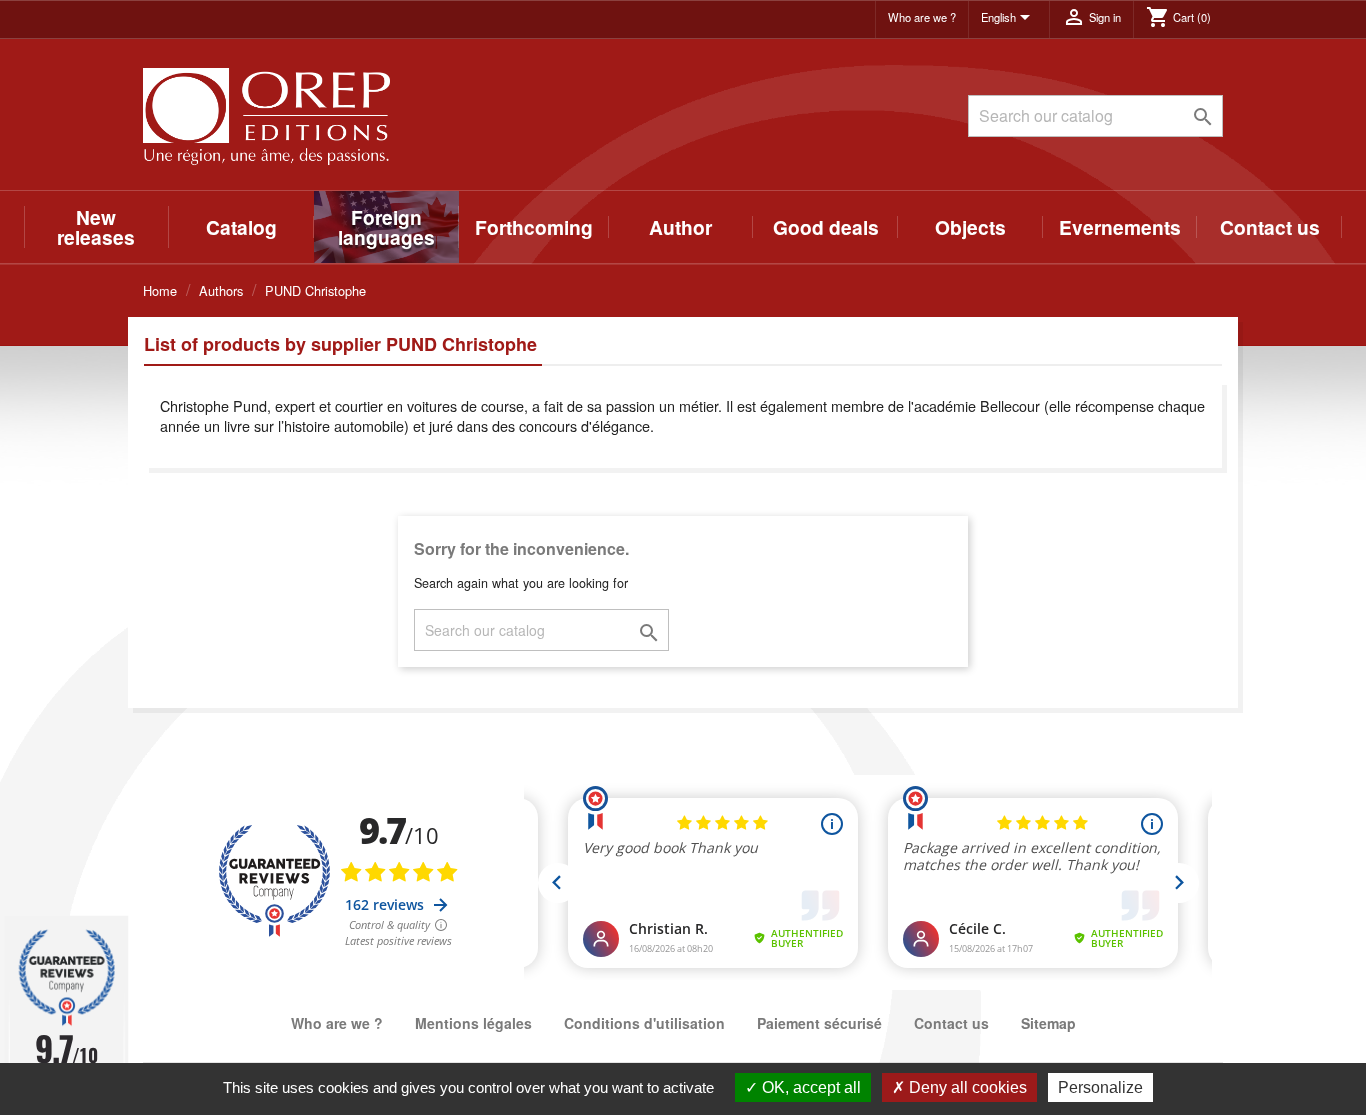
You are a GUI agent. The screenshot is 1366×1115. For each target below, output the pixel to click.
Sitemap (1048, 1023)
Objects (970, 227)
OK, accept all (809, 1087)
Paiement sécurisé (819, 1023)
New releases (96, 227)
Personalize (1100, 1087)
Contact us (1270, 227)
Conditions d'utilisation (644, 1023)
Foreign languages (386, 227)
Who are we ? (922, 17)
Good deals (826, 227)
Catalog (241, 227)
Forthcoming (534, 227)
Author (680, 227)
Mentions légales (473, 1023)
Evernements (1120, 227)
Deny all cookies (966, 1087)
